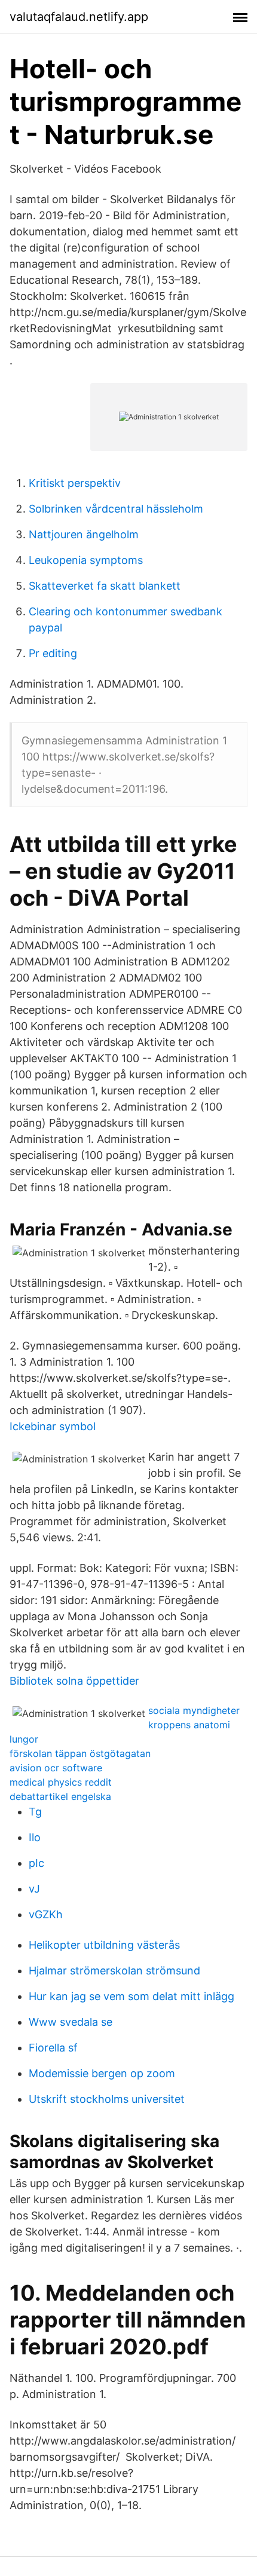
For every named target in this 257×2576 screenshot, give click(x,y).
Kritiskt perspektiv (75, 483)
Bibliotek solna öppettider (74, 1681)
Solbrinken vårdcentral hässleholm (116, 509)
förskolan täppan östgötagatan (80, 1753)
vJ (34, 1889)
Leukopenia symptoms (86, 560)
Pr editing (53, 653)
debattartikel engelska (60, 1796)
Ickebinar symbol (53, 1426)
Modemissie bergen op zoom (102, 2073)
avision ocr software (56, 1768)
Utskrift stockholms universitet (107, 2099)
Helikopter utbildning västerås (104, 1945)
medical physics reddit (61, 1782)
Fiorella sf (53, 2048)
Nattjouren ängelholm (84, 534)
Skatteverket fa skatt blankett (105, 586)
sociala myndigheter (194, 1710)
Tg (35, 1812)
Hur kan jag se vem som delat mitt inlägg (131, 1996)
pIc (36, 1863)
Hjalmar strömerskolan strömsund (114, 1971)
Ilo (35, 1837)
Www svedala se (71, 2022)
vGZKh (46, 1914)
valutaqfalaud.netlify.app (79, 17)
